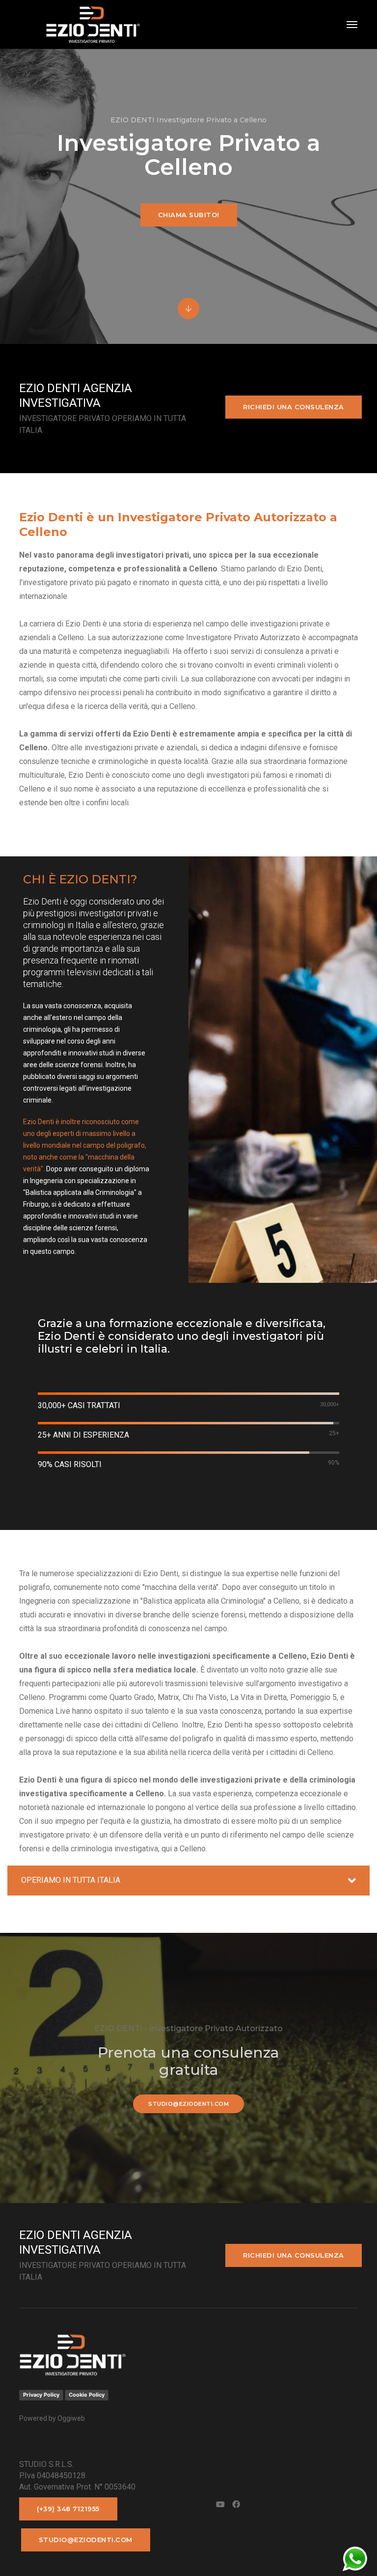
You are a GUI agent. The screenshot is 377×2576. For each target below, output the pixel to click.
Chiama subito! (189, 215)
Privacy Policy (41, 2395)
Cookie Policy (87, 2395)
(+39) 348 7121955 (68, 2509)
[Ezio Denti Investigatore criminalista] (80, 25)
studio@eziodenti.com (188, 2104)
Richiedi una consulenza (294, 407)
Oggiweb (71, 2418)
